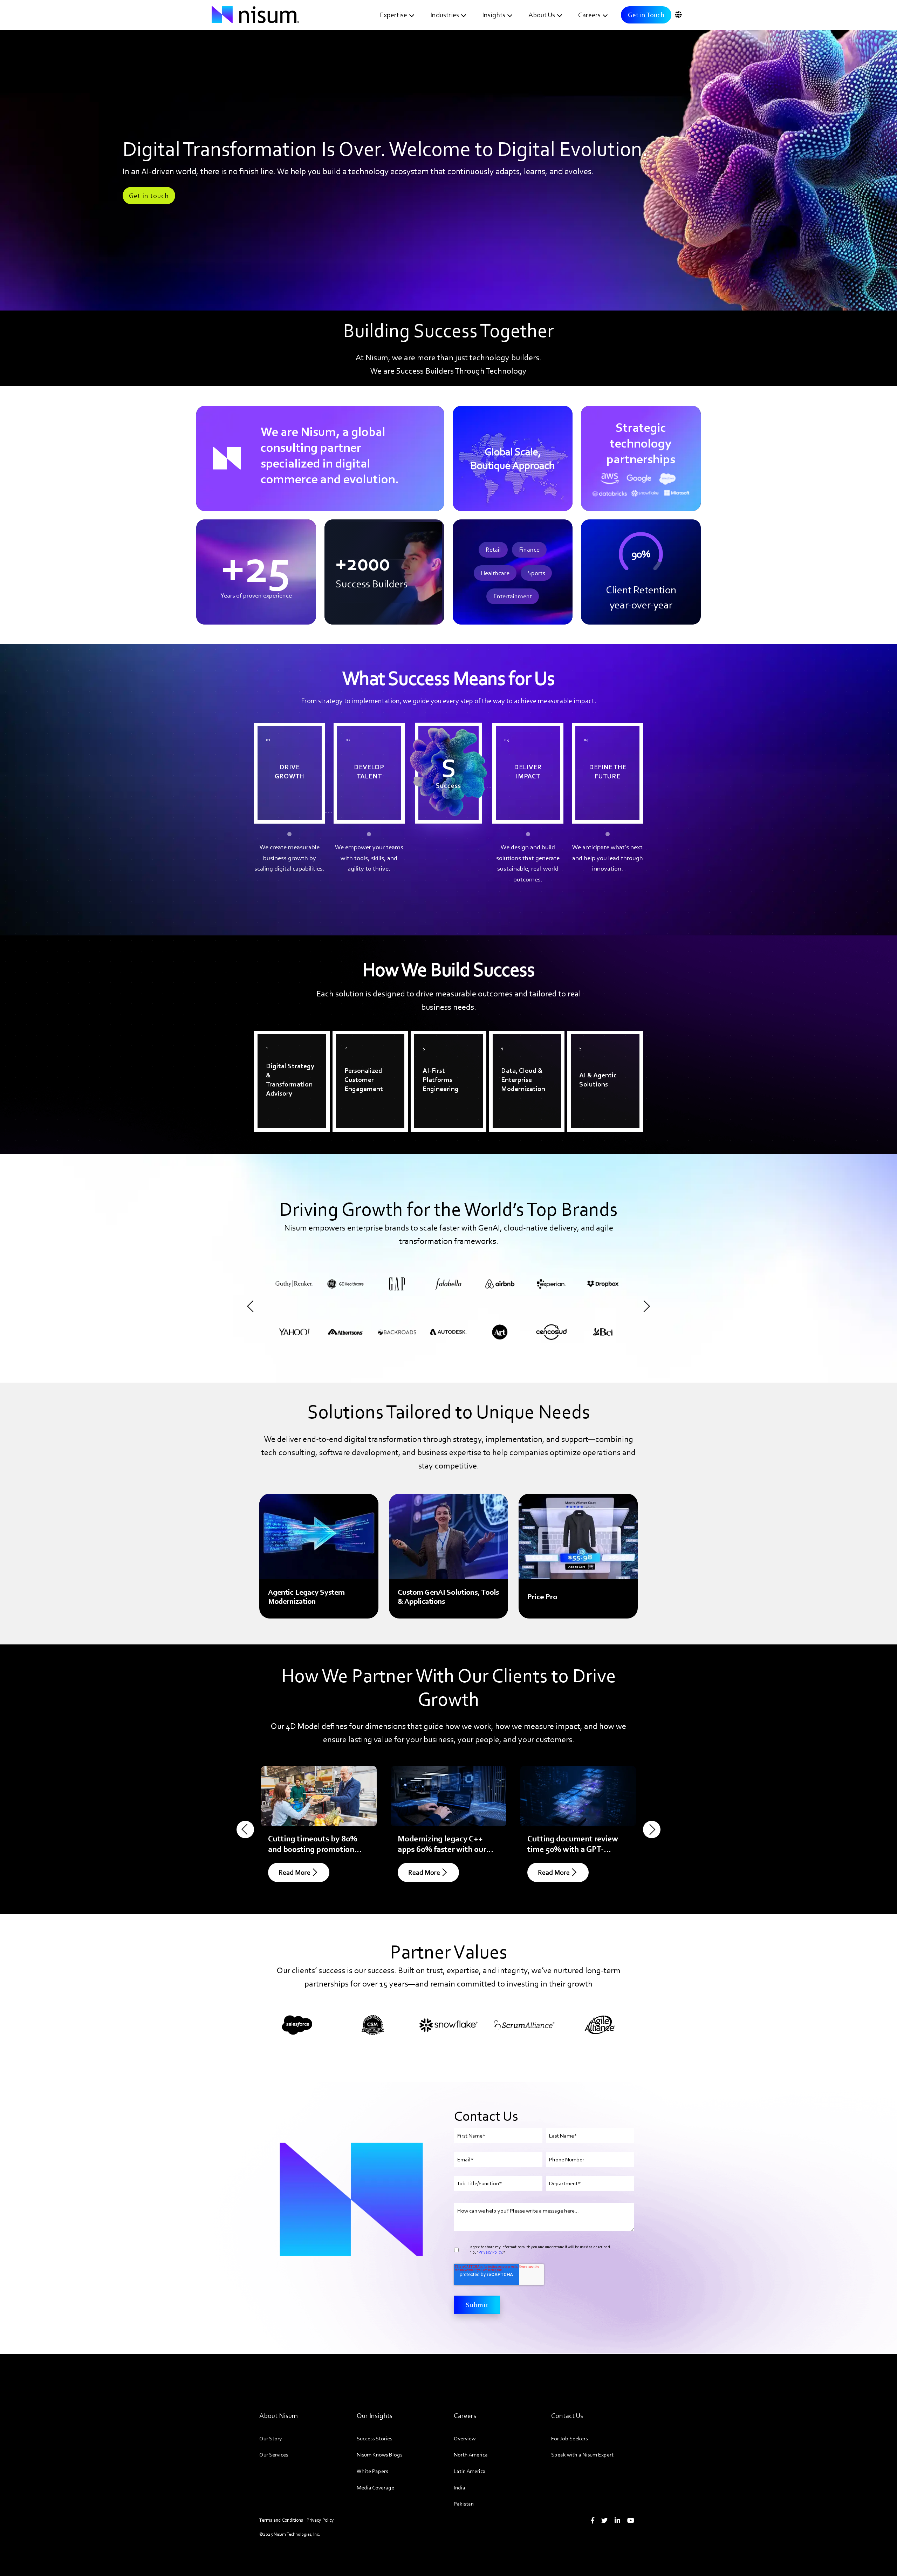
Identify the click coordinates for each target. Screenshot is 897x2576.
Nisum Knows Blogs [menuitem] (379, 2455)
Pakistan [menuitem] (464, 2504)
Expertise (393, 15)
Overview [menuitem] (465, 2438)
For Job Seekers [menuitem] (569, 2438)
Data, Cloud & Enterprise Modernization (514, 1049)
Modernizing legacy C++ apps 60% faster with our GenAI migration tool (442, 1849)
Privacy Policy (490, 2252)
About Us (542, 15)
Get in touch (149, 196)
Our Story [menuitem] (271, 2438)
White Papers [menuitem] (372, 2471)
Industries (445, 15)
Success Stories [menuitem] (374, 2438)
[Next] (644, 1306)
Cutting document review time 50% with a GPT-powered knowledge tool (573, 1849)
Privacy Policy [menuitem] (320, 2520)
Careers (589, 15)
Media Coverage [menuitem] (375, 2488)
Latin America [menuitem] (470, 2471)
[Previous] (253, 1306)
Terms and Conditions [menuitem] (281, 2520)
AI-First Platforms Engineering (440, 1044)
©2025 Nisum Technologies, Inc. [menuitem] (290, 2534)
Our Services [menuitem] (274, 2455)
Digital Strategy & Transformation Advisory (284, 1049)
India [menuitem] (460, 2488)
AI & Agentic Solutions (604, 1039)
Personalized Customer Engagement (370, 1044)
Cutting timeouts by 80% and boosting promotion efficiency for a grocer (313, 1849)
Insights (494, 15)
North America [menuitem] (471, 2455)
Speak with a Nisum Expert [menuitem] (582, 2455)
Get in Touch (646, 15)
